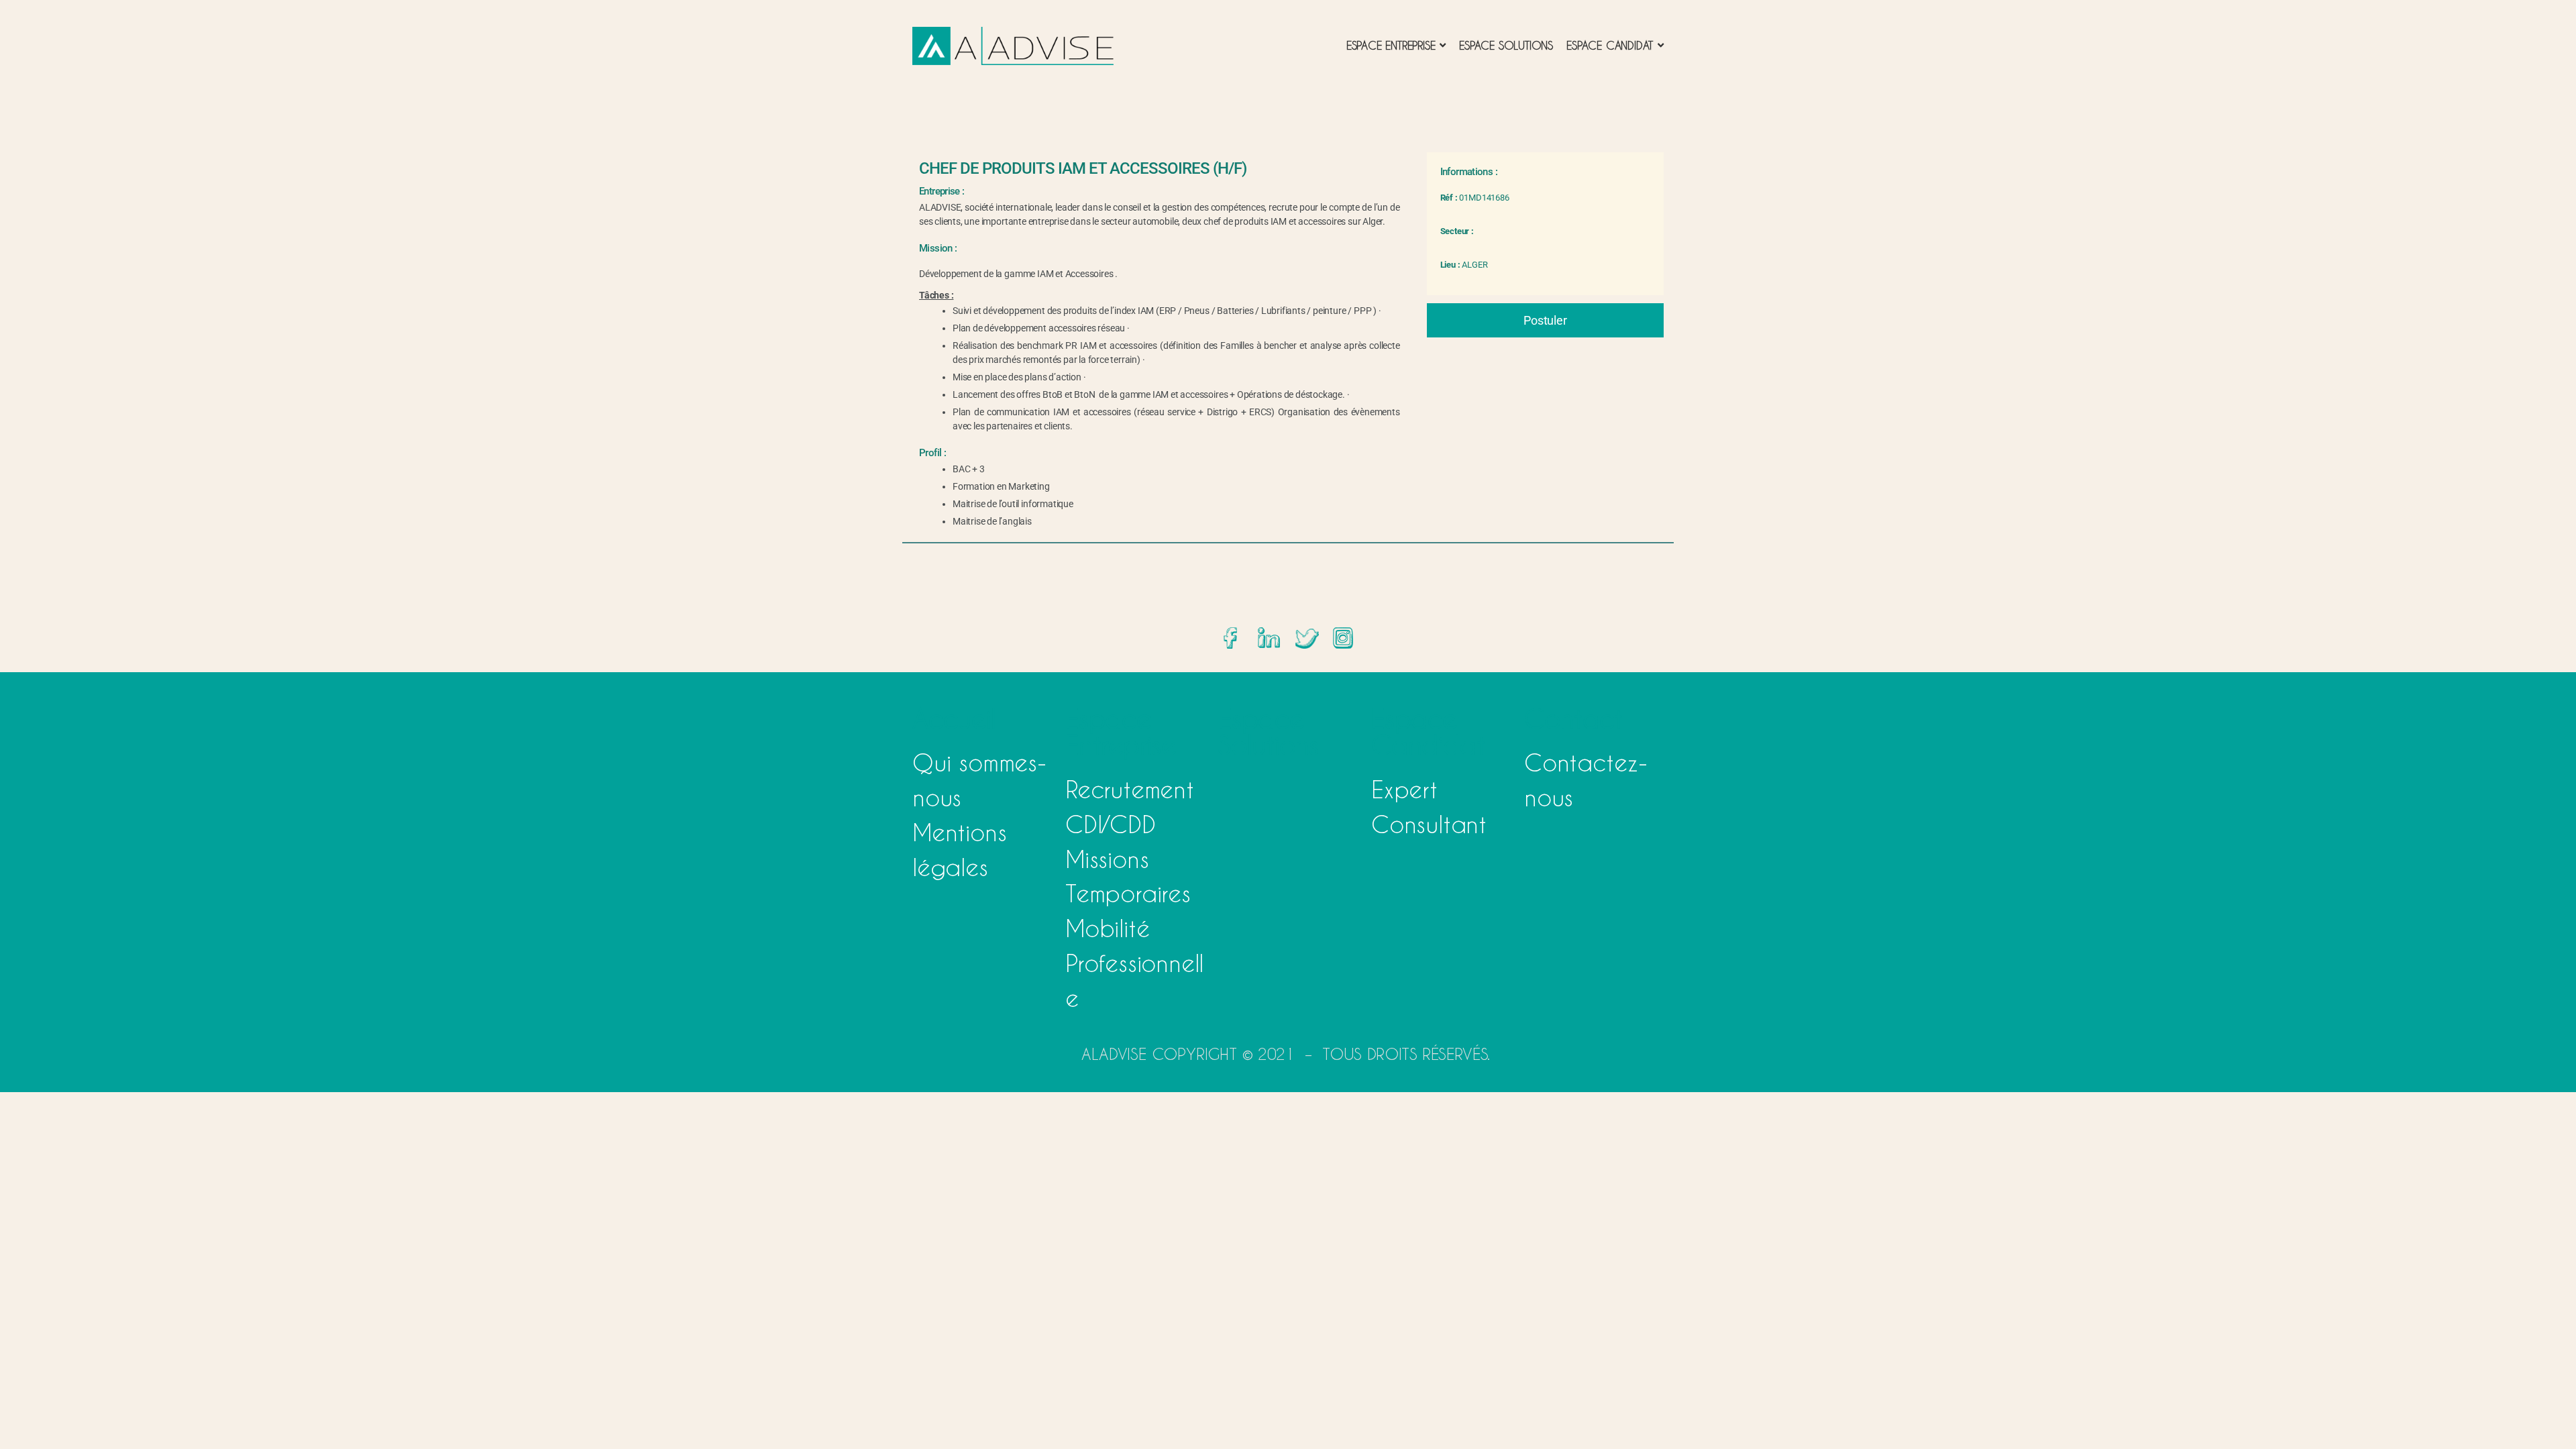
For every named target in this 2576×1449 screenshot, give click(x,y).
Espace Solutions (1269, 732)
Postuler (1545, 320)
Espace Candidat (1428, 732)
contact (1573, 718)
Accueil (954, 718)
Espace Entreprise (1121, 732)
